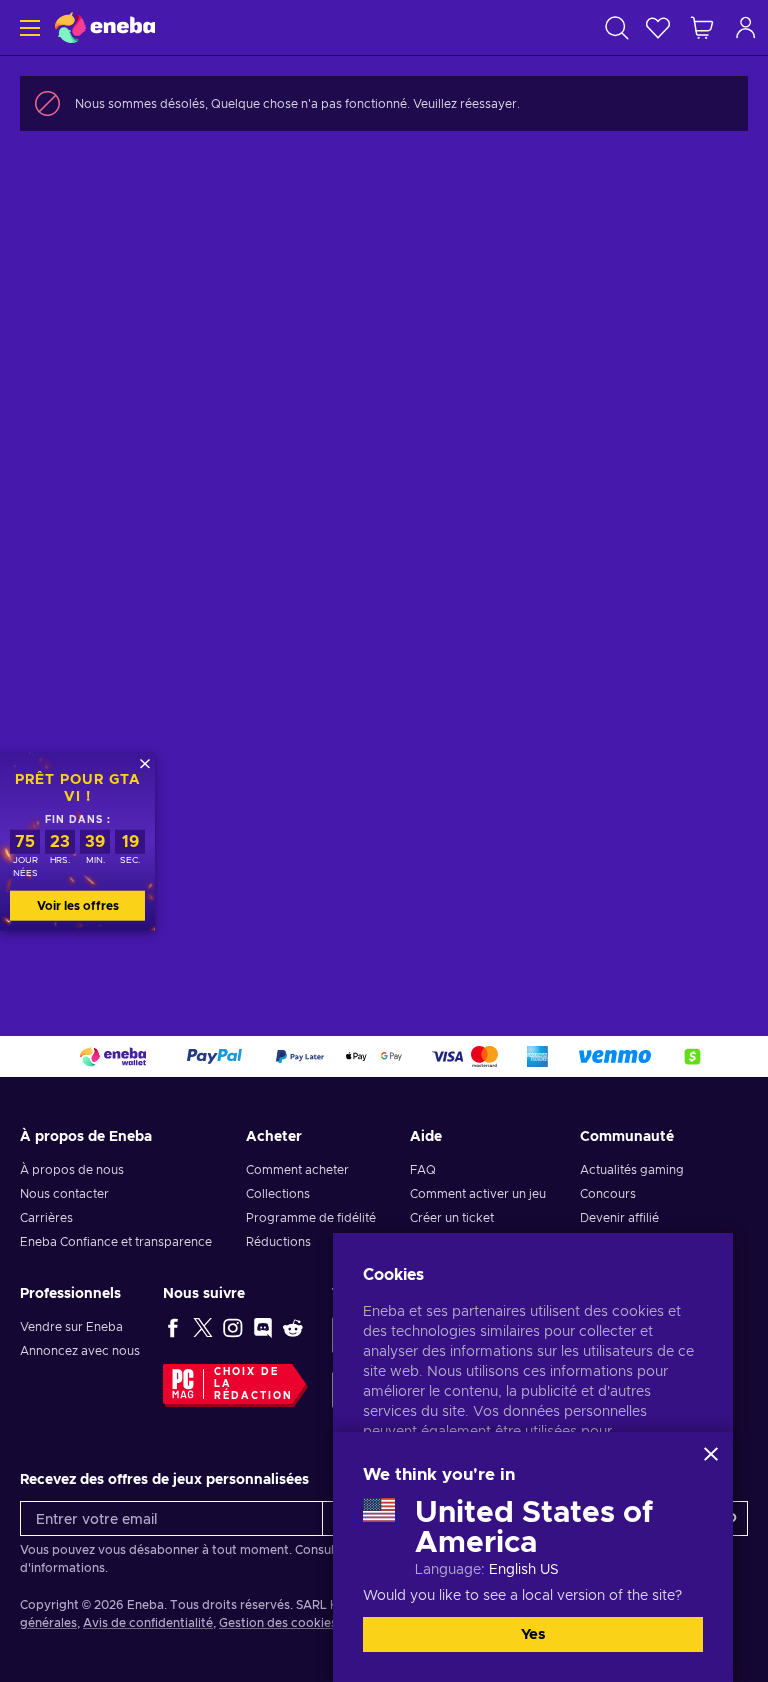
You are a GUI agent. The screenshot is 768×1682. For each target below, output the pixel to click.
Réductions (278, 1242)
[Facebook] (173, 1327)
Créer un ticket (452, 1218)
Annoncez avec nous (80, 1351)
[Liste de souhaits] (658, 27)
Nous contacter (64, 1194)
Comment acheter (297, 1170)
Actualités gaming (632, 1170)
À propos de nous (72, 1170)
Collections (278, 1194)
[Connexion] (746, 27)
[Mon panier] (702, 27)
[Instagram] (233, 1327)
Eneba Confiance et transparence (116, 1242)
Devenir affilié (619, 1218)
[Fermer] (711, 1454)
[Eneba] (105, 27)
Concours (608, 1194)
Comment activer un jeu (478, 1194)
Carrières (46, 1218)
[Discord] (263, 1327)
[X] (203, 1327)
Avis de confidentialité (148, 1623)
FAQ (423, 1170)
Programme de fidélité (311, 1218)
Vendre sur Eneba (71, 1327)
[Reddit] (293, 1327)
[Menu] (27, 27)
